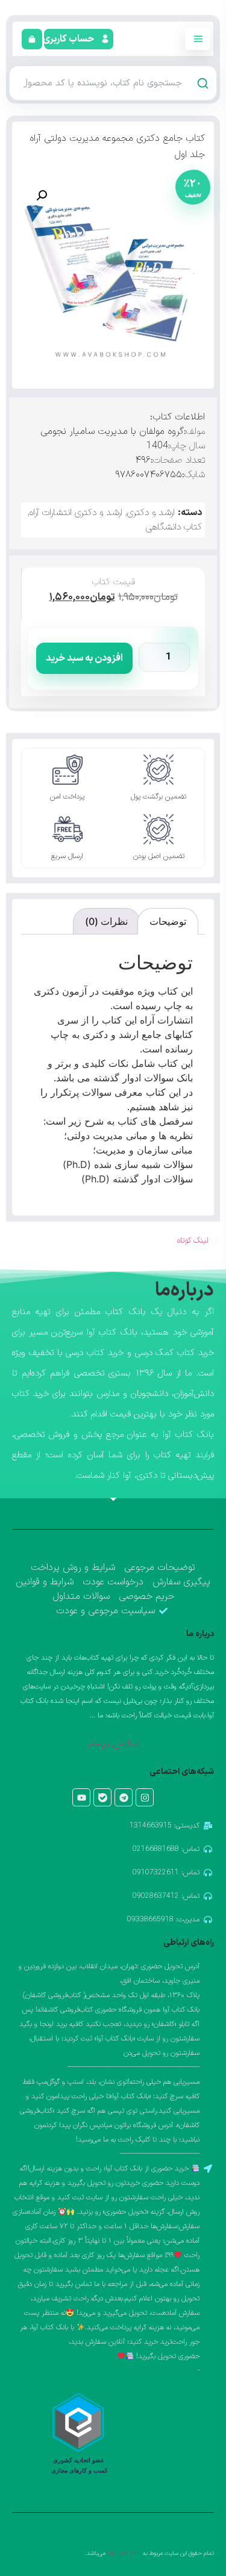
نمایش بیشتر (113, 1744)
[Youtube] (81, 1797)
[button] (70, 39)
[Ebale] (102, 1797)
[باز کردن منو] (198, 39)
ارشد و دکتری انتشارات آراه (76, 513)
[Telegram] (124, 1797)
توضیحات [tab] (168, 921)
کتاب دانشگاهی (174, 527)
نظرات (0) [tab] (106, 921)
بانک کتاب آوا (124, 2553)
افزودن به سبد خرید (84, 658)
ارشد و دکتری (151, 513)
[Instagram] (145, 1797)
